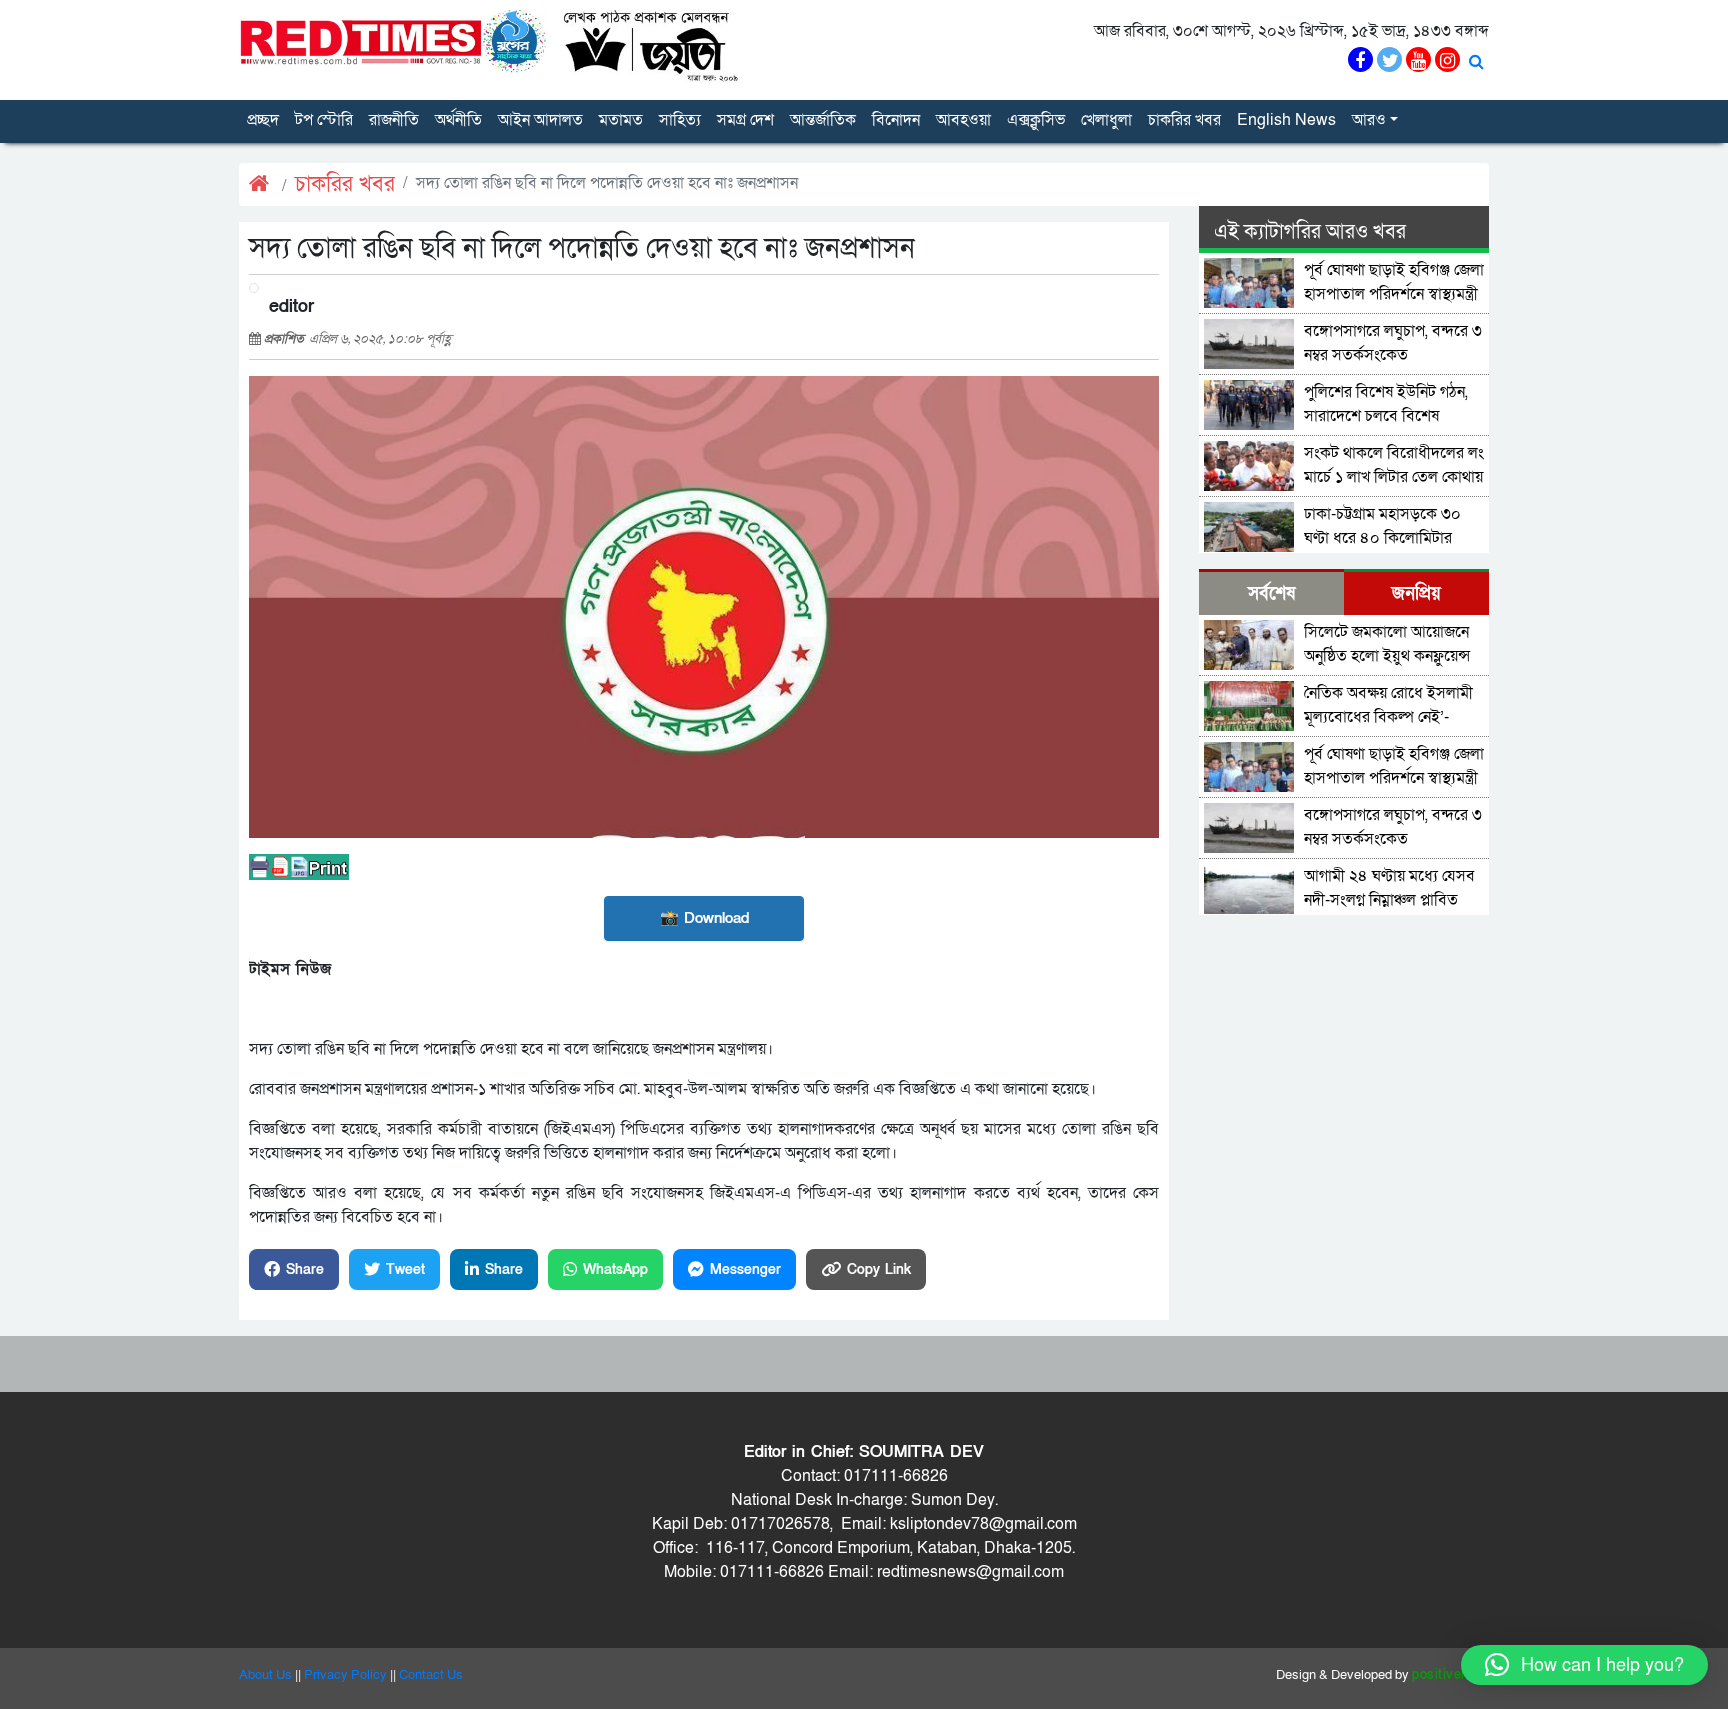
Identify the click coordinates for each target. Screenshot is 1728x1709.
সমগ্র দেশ (745, 120)
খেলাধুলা (1106, 120)
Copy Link (879, 1269)
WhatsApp (615, 1269)
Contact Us (431, 1675)
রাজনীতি (394, 120)
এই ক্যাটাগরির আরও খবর (1310, 232)
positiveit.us (1450, 1675)
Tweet (405, 1269)
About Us (265, 1675)
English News (1286, 120)
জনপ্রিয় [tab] (1416, 593)
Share (305, 1269)
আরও (1369, 120)
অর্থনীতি (458, 120)
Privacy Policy (345, 1675)
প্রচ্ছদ (263, 120)
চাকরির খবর (1184, 120)
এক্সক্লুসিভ (1036, 120)
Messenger (745, 1269)
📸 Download (704, 918)
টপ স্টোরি (324, 120)
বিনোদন (896, 120)
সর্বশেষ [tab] (1271, 593)
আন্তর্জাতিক (823, 120)
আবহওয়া (963, 120)
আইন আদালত (540, 120)
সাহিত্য (680, 120)
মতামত (621, 120)
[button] (1584, 1665)
